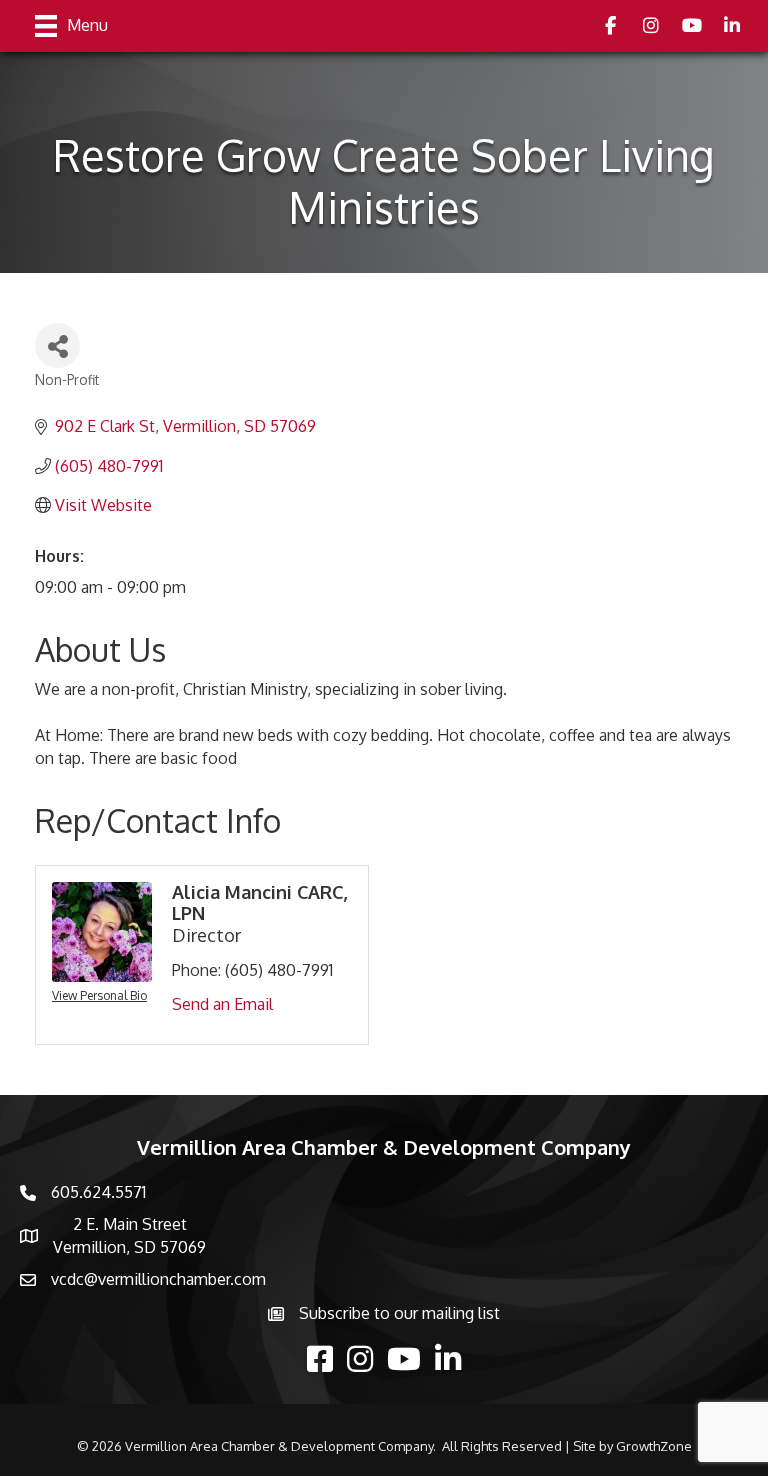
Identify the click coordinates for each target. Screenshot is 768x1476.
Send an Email (222, 1004)
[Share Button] (57, 345)
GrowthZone (654, 1446)
